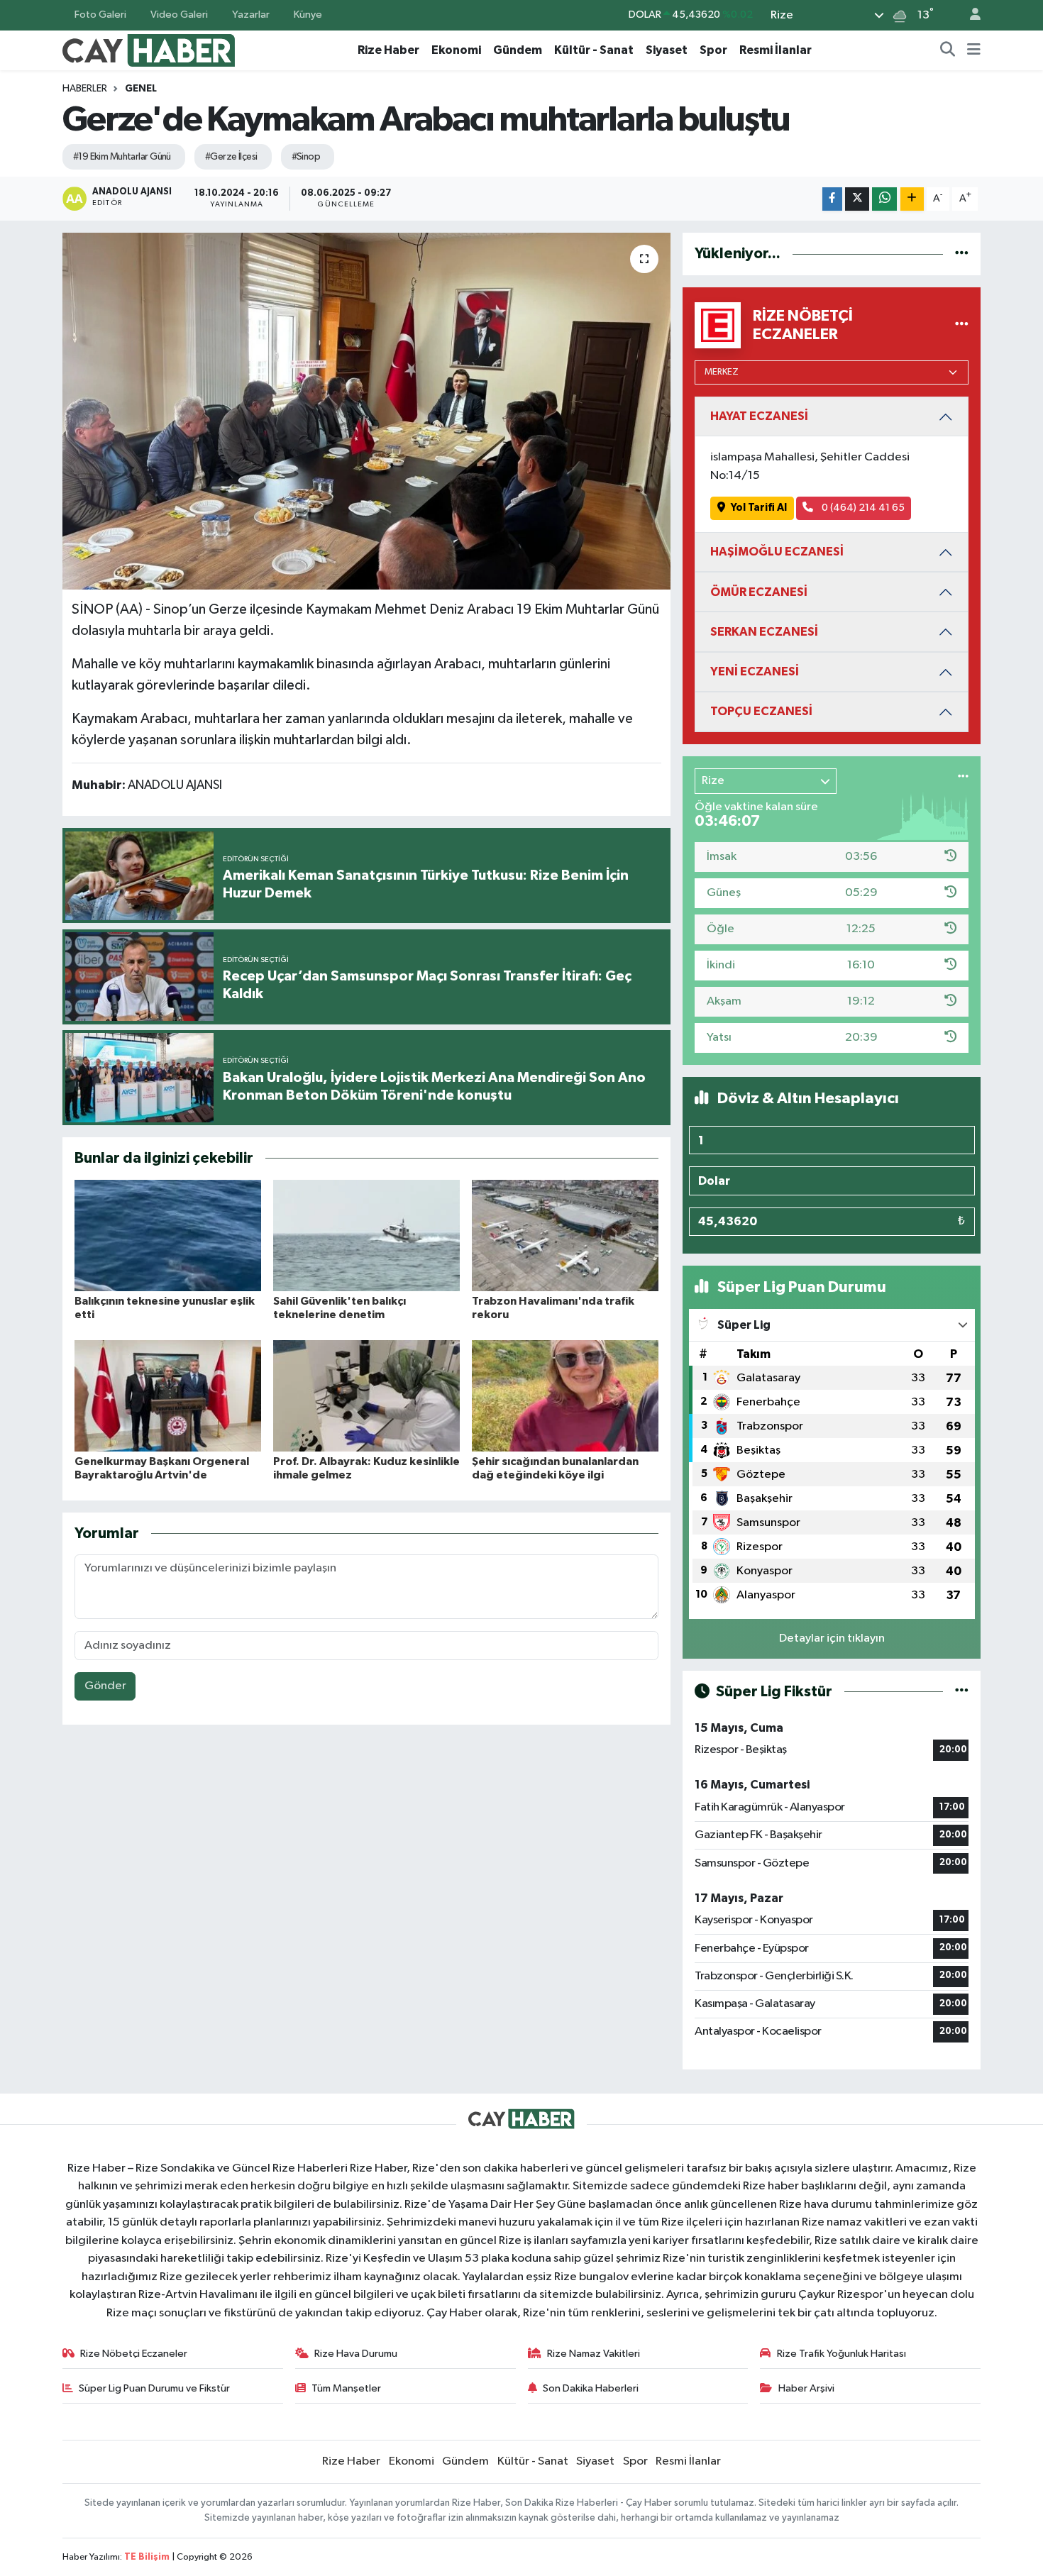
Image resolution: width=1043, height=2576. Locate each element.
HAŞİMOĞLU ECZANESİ (777, 552)
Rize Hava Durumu (356, 2354)
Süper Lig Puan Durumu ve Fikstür (154, 2388)
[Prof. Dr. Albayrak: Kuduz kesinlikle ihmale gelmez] (366, 1396)
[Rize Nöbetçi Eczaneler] (962, 325)
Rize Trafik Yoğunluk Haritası (841, 2354)
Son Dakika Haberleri (591, 2388)
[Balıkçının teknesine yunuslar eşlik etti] (168, 1236)
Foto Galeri (100, 15)
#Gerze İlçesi (231, 157)
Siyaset (667, 50)
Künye (308, 15)
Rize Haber (388, 50)
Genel (141, 89)
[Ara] (948, 50)
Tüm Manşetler (346, 2388)
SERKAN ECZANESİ (764, 632)
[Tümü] (962, 254)
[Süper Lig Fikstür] (962, 1692)
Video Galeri (179, 15)
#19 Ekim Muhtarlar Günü (122, 157)
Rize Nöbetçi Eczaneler (134, 2354)
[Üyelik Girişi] (969, 15)
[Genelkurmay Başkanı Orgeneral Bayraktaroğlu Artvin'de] (168, 1396)
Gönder (105, 1686)
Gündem (518, 50)
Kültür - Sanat (594, 50)
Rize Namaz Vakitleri (594, 2354)
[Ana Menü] (974, 50)
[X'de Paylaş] (857, 199)
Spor (713, 50)
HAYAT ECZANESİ (759, 416)
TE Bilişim (147, 2557)
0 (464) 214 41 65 (862, 508)
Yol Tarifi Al (759, 508)
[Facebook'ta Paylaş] (832, 199)
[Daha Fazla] (912, 199)
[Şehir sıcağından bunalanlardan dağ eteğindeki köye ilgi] (565, 1396)
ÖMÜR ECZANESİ (759, 592)
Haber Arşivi (806, 2388)
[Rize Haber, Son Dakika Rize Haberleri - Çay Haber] (149, 49)
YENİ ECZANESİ (755, 671)
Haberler (85, 89)
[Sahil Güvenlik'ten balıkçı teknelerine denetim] (366, 1236)
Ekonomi (456, 50)
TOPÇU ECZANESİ (761, 711)
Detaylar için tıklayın (832, 1638)
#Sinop (306, 157)
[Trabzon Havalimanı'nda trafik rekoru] (565, 1236)
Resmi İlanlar (776, 50)
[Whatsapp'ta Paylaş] (884, 199)
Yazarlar (251, 15)
